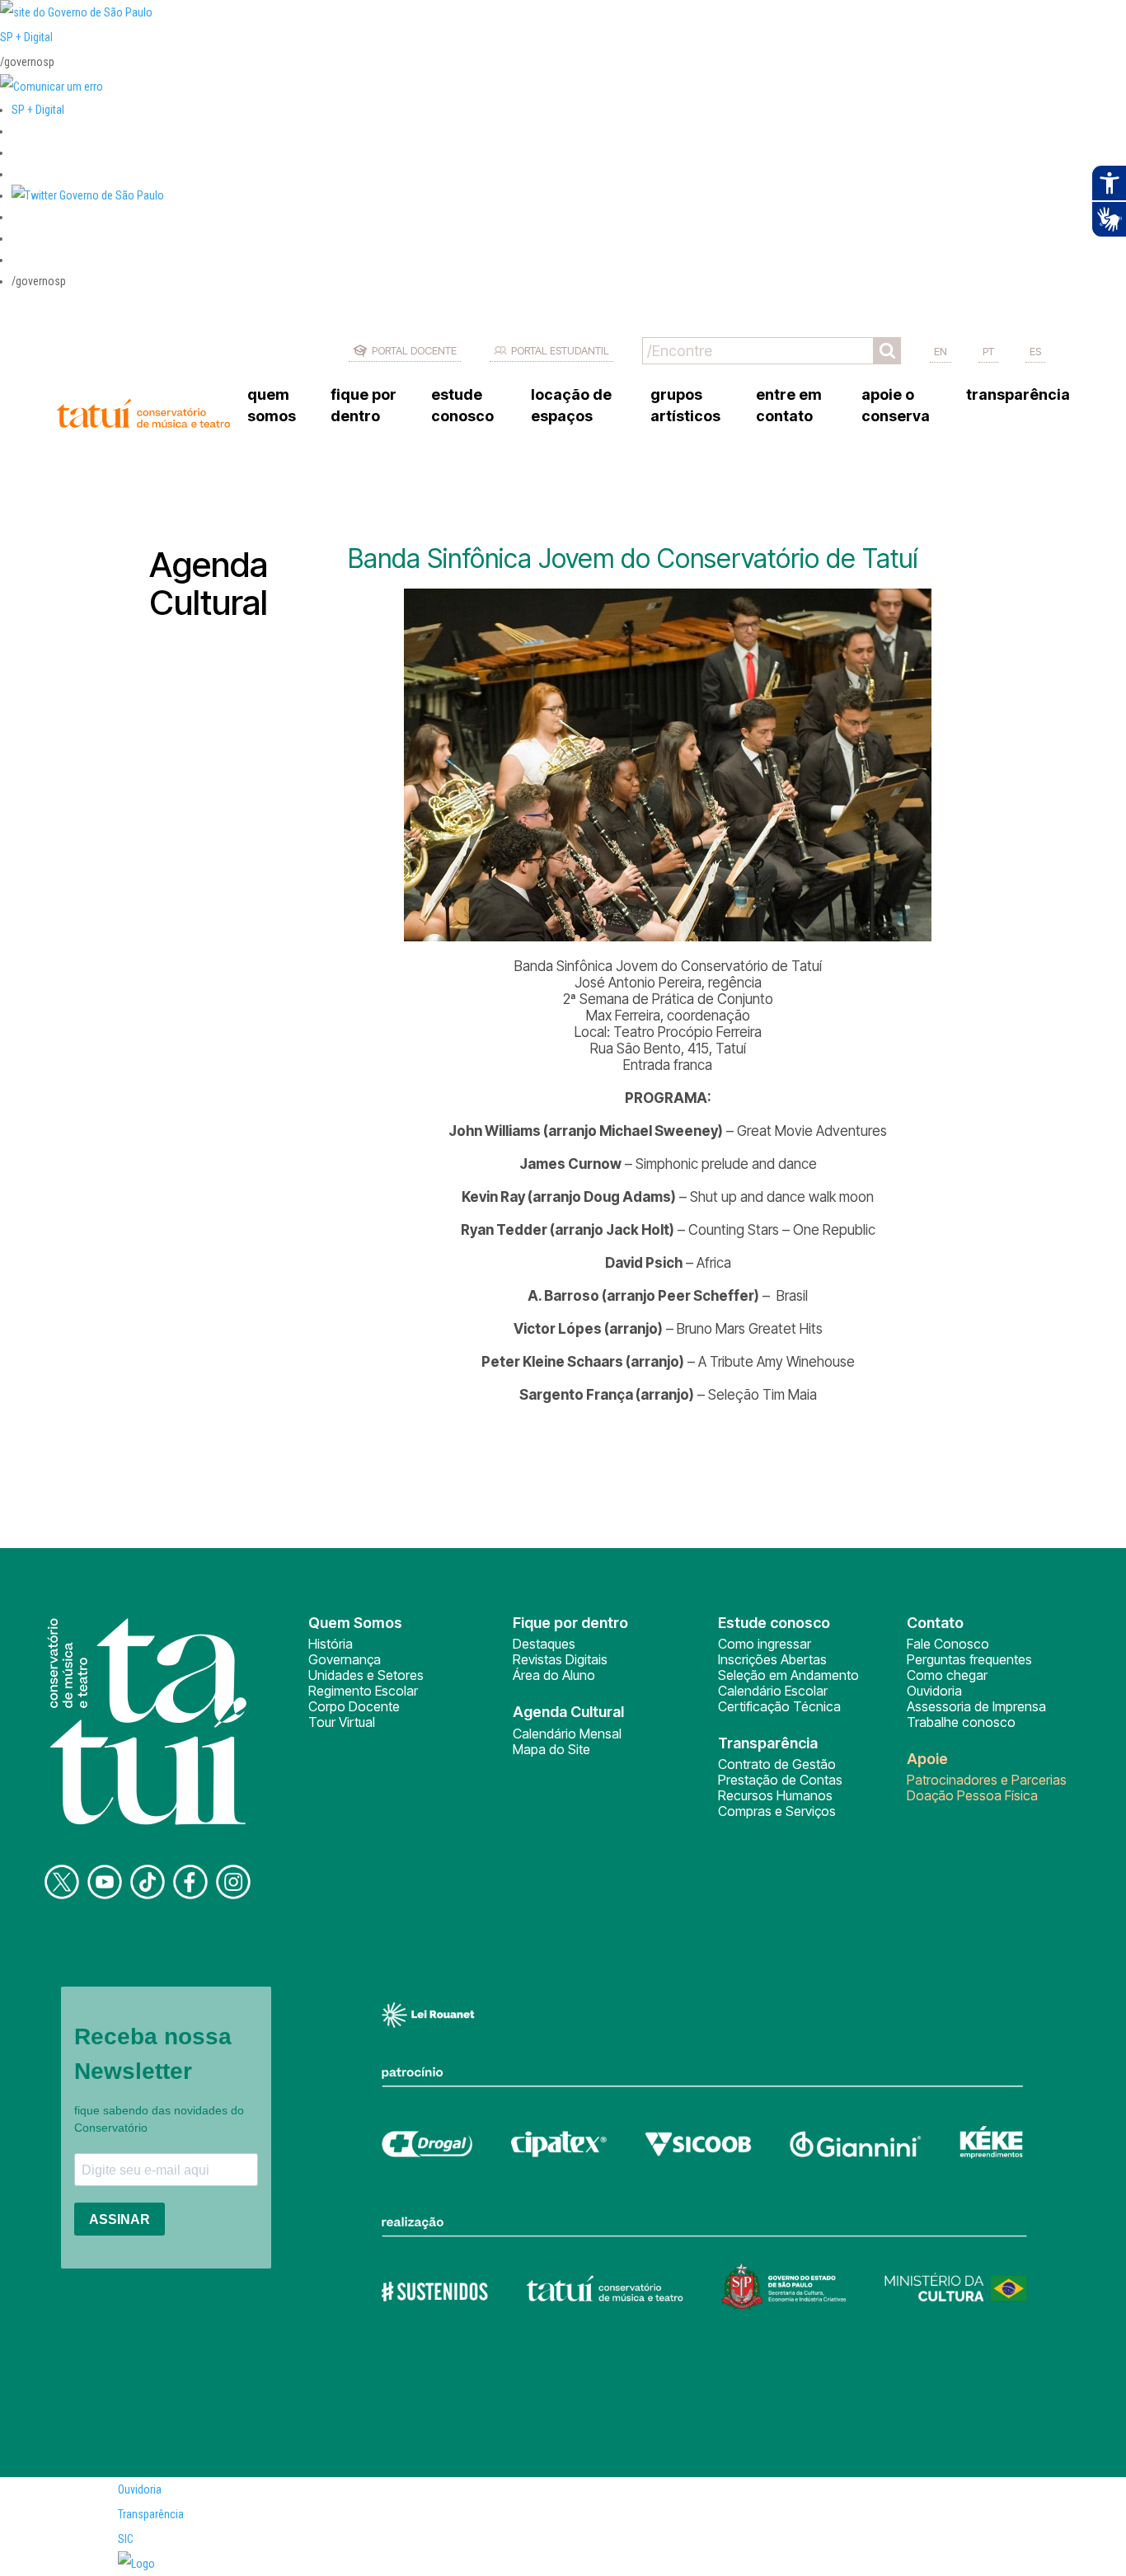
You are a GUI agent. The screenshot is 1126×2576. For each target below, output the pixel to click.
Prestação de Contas (780, 1780)
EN (941, 351)
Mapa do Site (551, 1749)
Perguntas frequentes (969, 1659)
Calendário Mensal (567, 1734)
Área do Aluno (554, 1675)
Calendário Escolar (773, 1691)
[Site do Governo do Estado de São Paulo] (76, 12)
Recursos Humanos (775, 1795)
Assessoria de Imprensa (976, 1706)
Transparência (151, 2514)
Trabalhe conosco (961, 1722)
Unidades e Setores (366, 1675)
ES (1035, 351)
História (331, 1644)
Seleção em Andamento (788, 1675)
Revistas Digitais (560, 1659)
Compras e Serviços (777, 1811)
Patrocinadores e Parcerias (987, 1780)
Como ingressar (765, 1644)
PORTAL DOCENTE (414, 350)
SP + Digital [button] (38, 110)
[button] (88, 195)
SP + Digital (26, 37)
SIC (126, 2539)
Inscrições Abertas (772, 1659)
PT (988, 351)
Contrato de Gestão (777, 1764)
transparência (1018, 394)
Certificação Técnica (779, 1706)
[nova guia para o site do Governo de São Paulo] (52, 87)
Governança (345, 1659)
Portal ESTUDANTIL (560, 350)
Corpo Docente (354, 1706)
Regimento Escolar (363, 1691)
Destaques (544, 1644)
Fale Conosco (948, 1644)
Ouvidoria (934, 1691)
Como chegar (947, 1675)
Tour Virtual (342, 1722)
